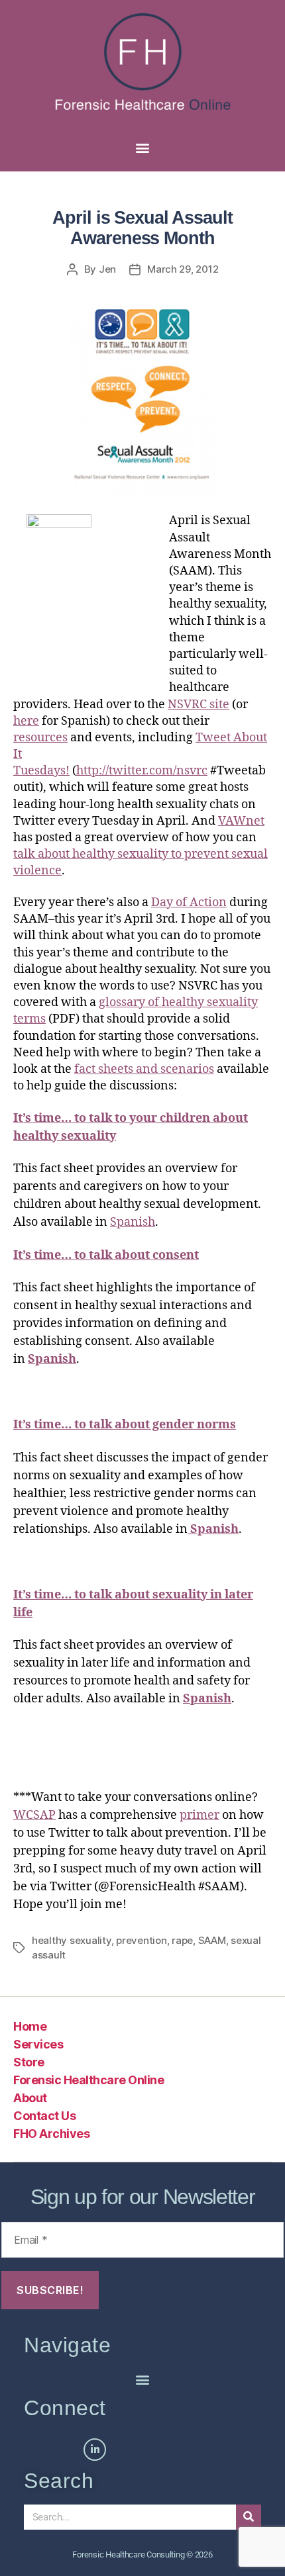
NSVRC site (199, 705)
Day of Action (189, 902)
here (26, 721)
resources (40, 738)
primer (199, 1815)
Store (29, 2062)
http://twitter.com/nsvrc (142, 771)
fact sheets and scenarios (144, 1069)
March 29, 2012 (183, 269)
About (30, 2098)
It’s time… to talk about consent (106, 1255)
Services (38, 2044)
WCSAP (34, 1815)
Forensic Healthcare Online (88, 2080)
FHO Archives (51, 2134)
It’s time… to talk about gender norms (125, 1425)
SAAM (212, 1940)
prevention (141, 1940)
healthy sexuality (72, 1940)
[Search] (249, 2517)
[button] (143, 147)
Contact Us (44, 2116)
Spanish (133, 1222)
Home (30, 2026)
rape (182, 1940)
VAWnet (241, 821)
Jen (107, 269)
